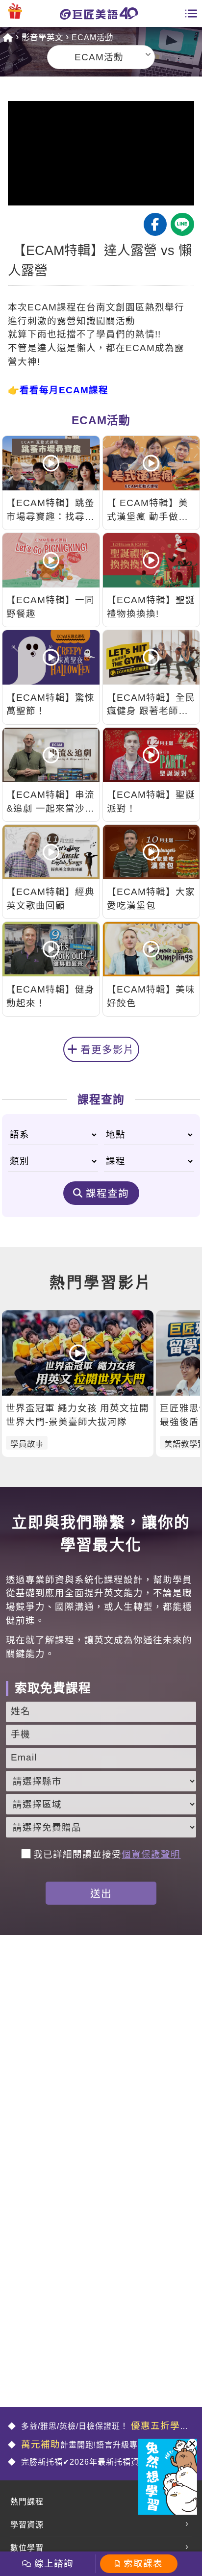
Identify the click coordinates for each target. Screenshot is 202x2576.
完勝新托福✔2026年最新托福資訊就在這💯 (101, 2462)
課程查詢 (107, 1193)
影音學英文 (42, 37)
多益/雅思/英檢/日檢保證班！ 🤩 (99, 2427)
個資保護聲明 (151, 1854)
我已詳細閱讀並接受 (107, 1854)
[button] (192, 2444)
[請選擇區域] (101, 1804)
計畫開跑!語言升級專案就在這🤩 (101, 2444)
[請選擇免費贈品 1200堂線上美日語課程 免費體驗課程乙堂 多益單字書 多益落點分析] (101, 1827)
